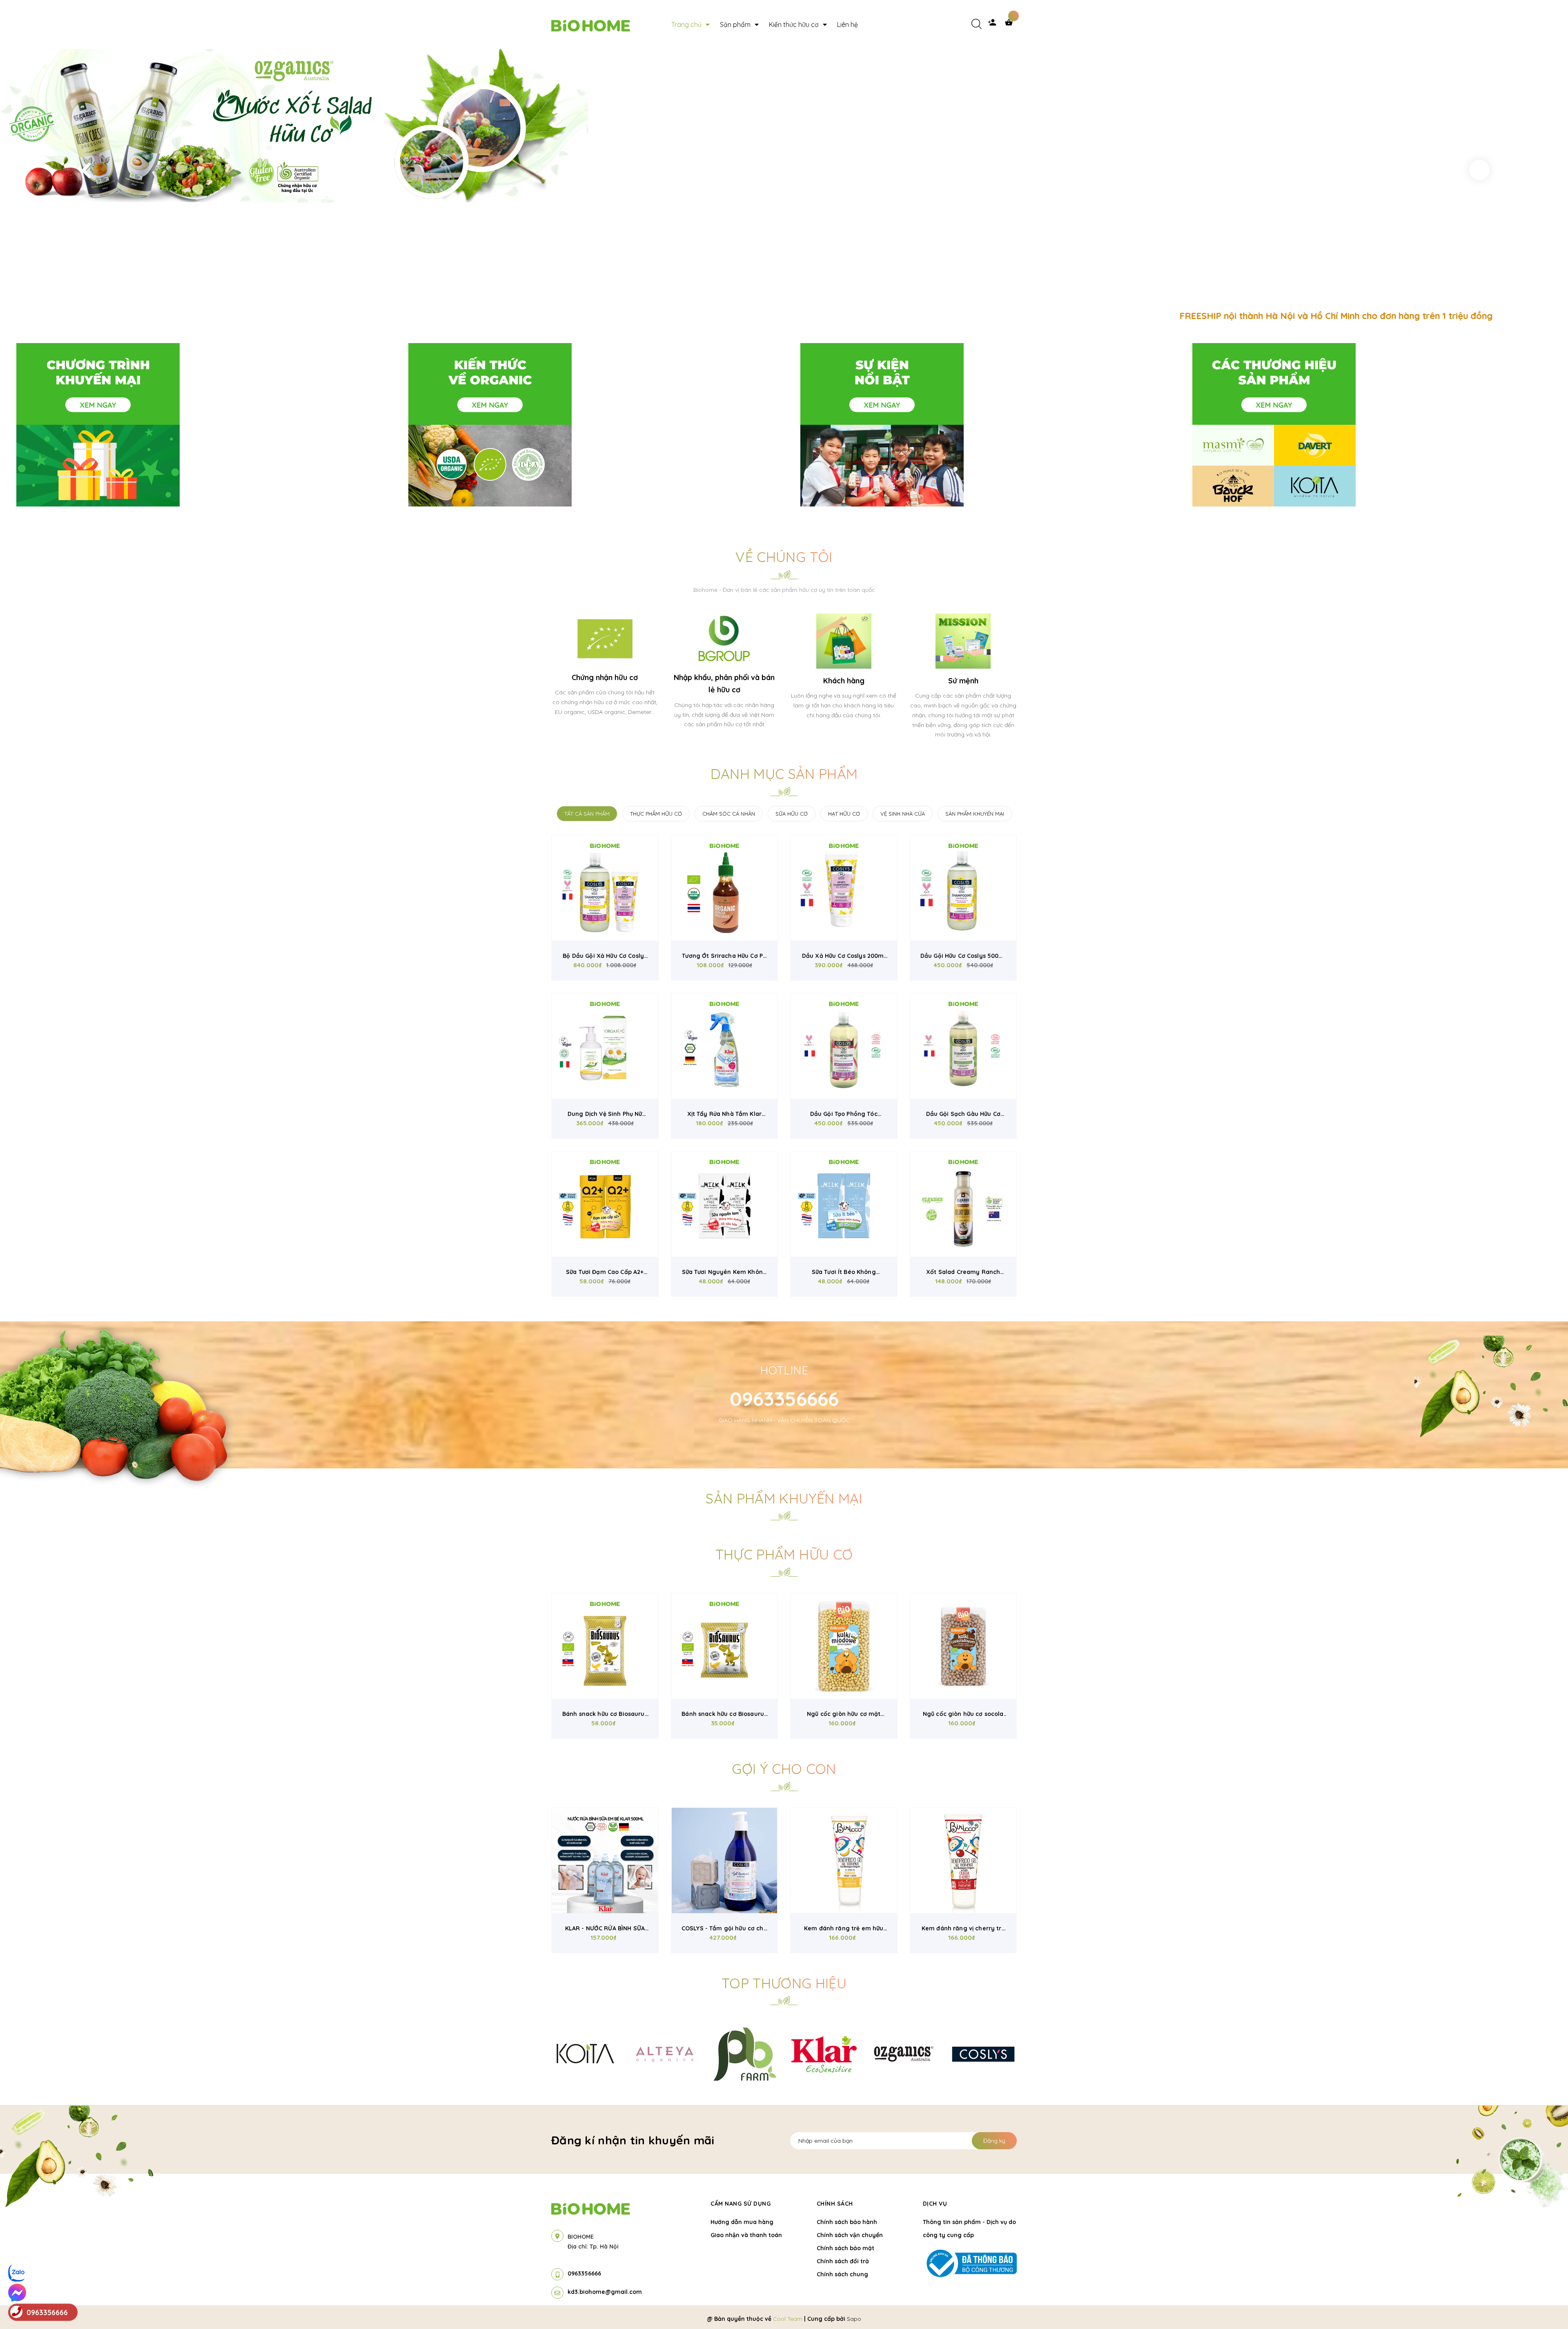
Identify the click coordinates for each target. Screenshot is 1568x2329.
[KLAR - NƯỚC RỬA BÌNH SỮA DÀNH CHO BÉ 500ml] (605, 1861)
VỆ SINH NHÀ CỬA (903, 814)
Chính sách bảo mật (845, 2248)
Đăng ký (994, 2141)
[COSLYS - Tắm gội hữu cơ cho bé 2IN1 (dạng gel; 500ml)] (725, 1861)
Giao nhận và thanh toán (746, 2235)
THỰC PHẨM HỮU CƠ (656, 814)
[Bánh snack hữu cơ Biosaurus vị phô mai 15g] (725, 1646)
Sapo (854, 2319)
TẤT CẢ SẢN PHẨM (587, 814)
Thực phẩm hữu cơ (784, 1554)
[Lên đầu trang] (1321, 2309)
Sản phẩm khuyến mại (784, 1498)
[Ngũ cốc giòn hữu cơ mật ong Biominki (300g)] (844, 1646)
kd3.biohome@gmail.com (605, 2292)
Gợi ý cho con (784, 1769)
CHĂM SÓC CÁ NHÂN (729, 814)
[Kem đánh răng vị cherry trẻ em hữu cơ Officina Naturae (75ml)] (963, 1861)
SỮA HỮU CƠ (792, 814)
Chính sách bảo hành (847, 2222)
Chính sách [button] (835, 2204)
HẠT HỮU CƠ (844, 814)
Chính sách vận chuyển (850, 2235)
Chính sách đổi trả (843, 2261)
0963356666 (784, 1399)
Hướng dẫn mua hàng (742, 2222)
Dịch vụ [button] (935, 2204)
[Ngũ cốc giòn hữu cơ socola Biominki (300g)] (963, 1646)
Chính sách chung (842, 2274)
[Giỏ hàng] (1011, 25)
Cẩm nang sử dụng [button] (741, 2204)
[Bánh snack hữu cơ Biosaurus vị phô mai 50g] (605, 1646)
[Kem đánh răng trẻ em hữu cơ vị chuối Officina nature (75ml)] (844, 1861)
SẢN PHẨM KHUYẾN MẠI (975, 814)
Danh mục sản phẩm (784, 774)
